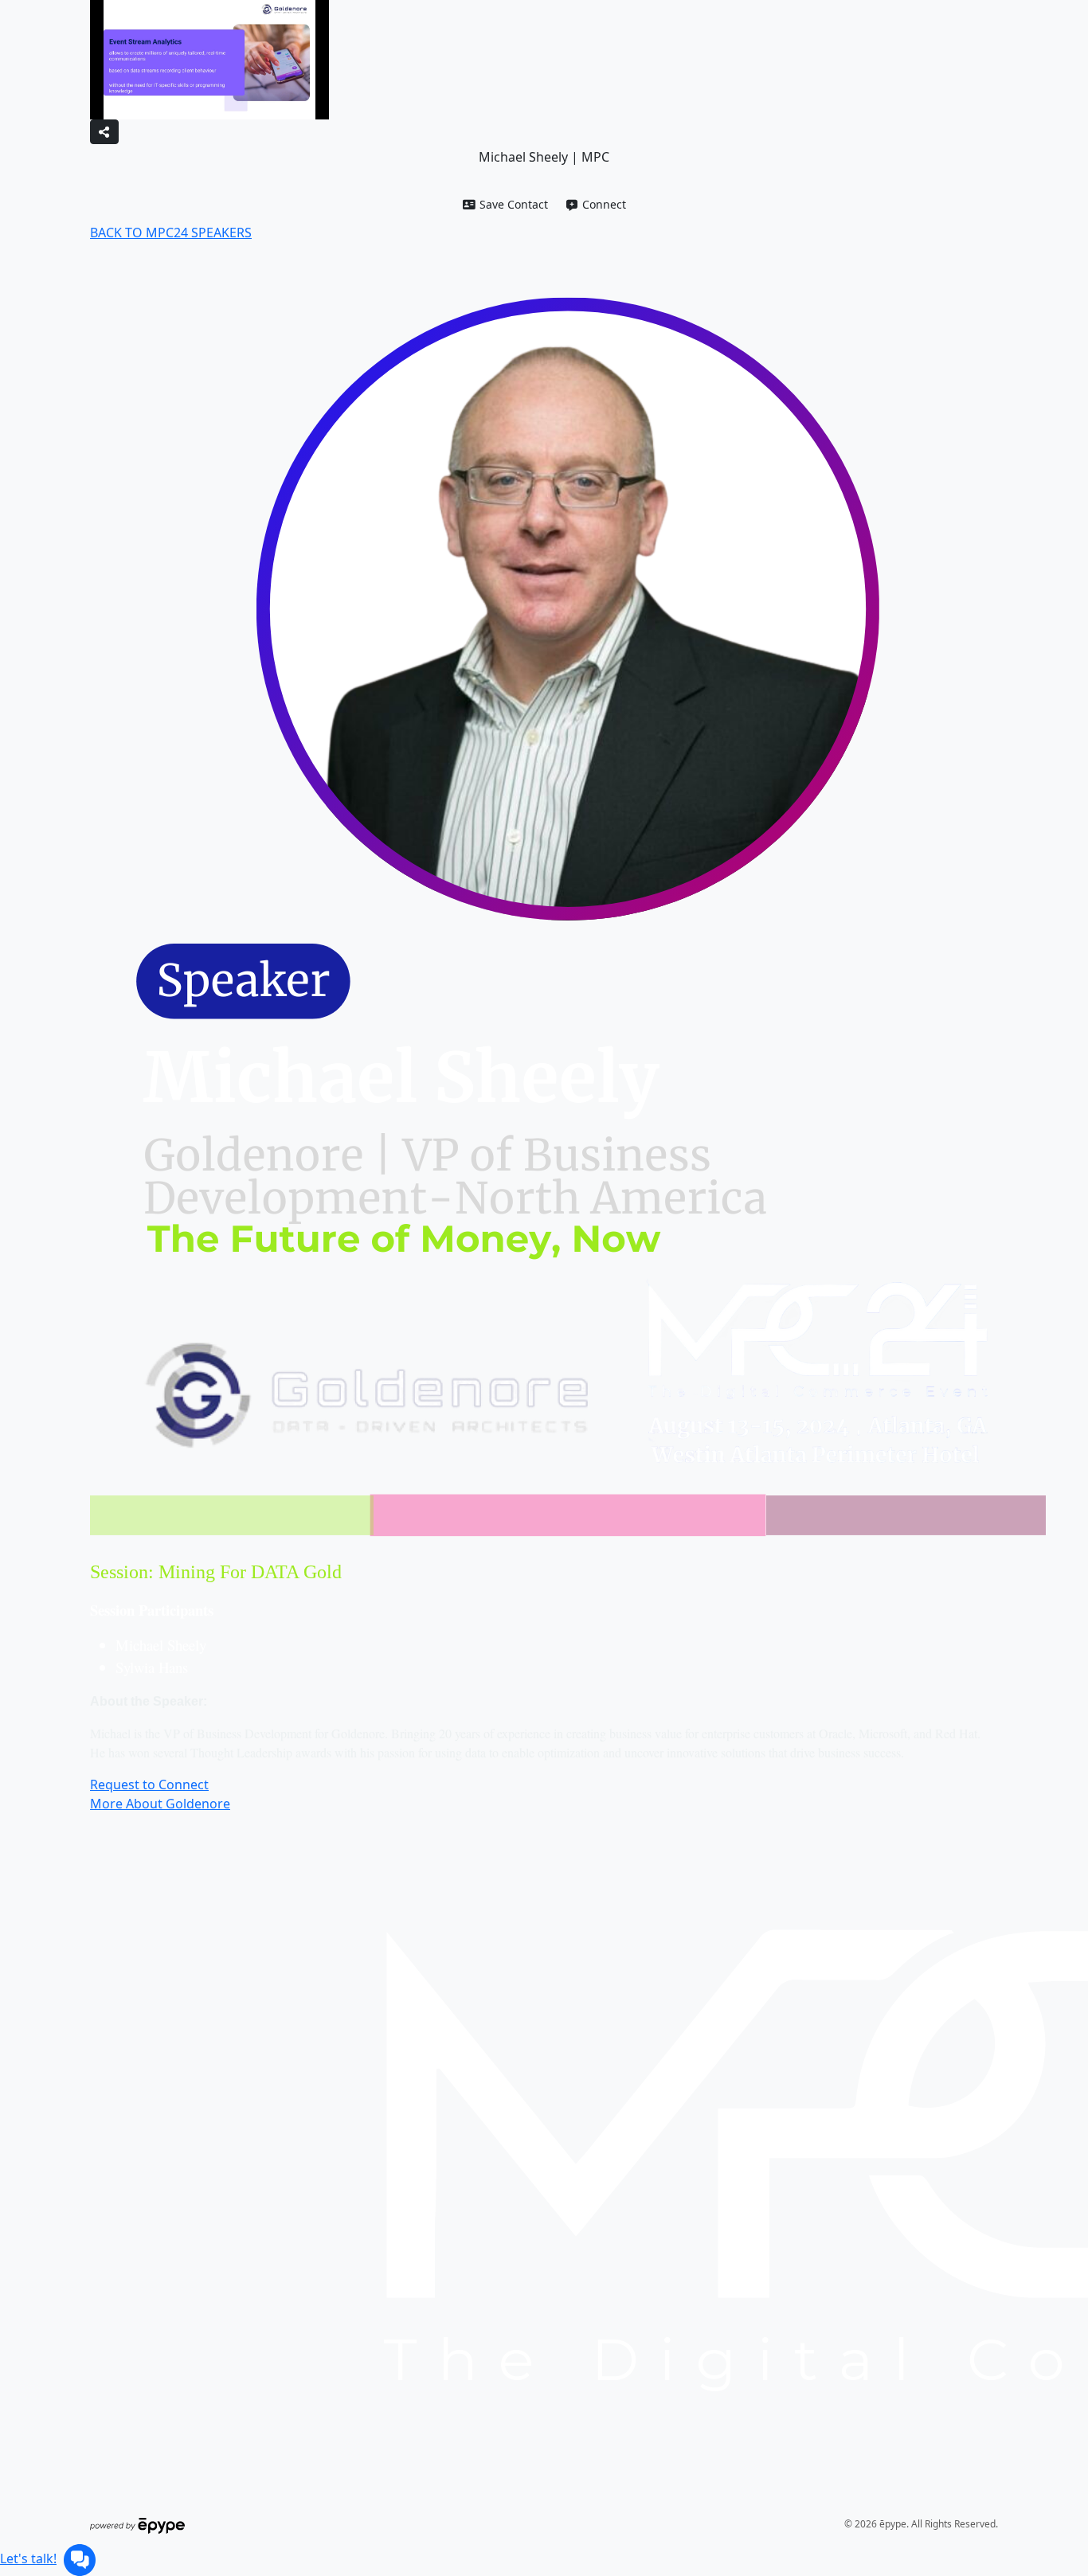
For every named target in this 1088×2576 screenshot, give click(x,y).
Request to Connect (149, 1784)
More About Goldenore (160, 1804)
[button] (505, 204)
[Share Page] (104, 132)
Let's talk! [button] (28, 2558)
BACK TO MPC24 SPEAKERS (171, 233)
